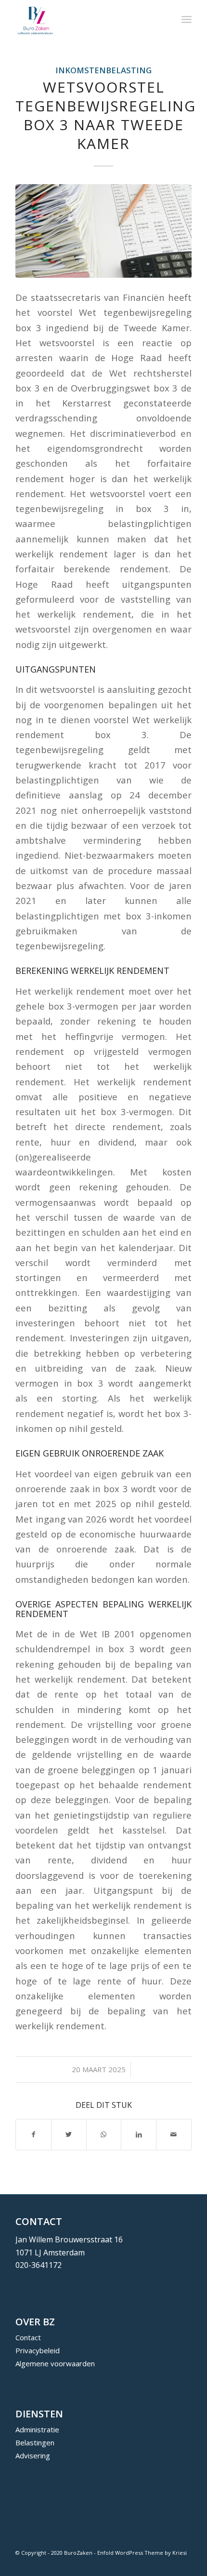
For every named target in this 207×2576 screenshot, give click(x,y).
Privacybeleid (38, 2350)
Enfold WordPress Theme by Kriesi (142, 2553)
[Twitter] (170, 2564)
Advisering (33, 2455)
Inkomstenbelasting (103, 70)
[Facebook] (155, 2564)
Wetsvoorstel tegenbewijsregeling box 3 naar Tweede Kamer (106, 115)
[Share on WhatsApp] (104, 2134)
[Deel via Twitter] (69, 2134)
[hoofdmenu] (187, 19)
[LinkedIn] (184, 2564)
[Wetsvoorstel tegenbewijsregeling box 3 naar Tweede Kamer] (103, 231)
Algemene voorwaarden (55, 2363)
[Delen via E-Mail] (174, 2134)
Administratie (37, 2429)
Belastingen (35, 2442)
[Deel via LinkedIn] (139, 2134)
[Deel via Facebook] (33, 2134)
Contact (28, 2337)
